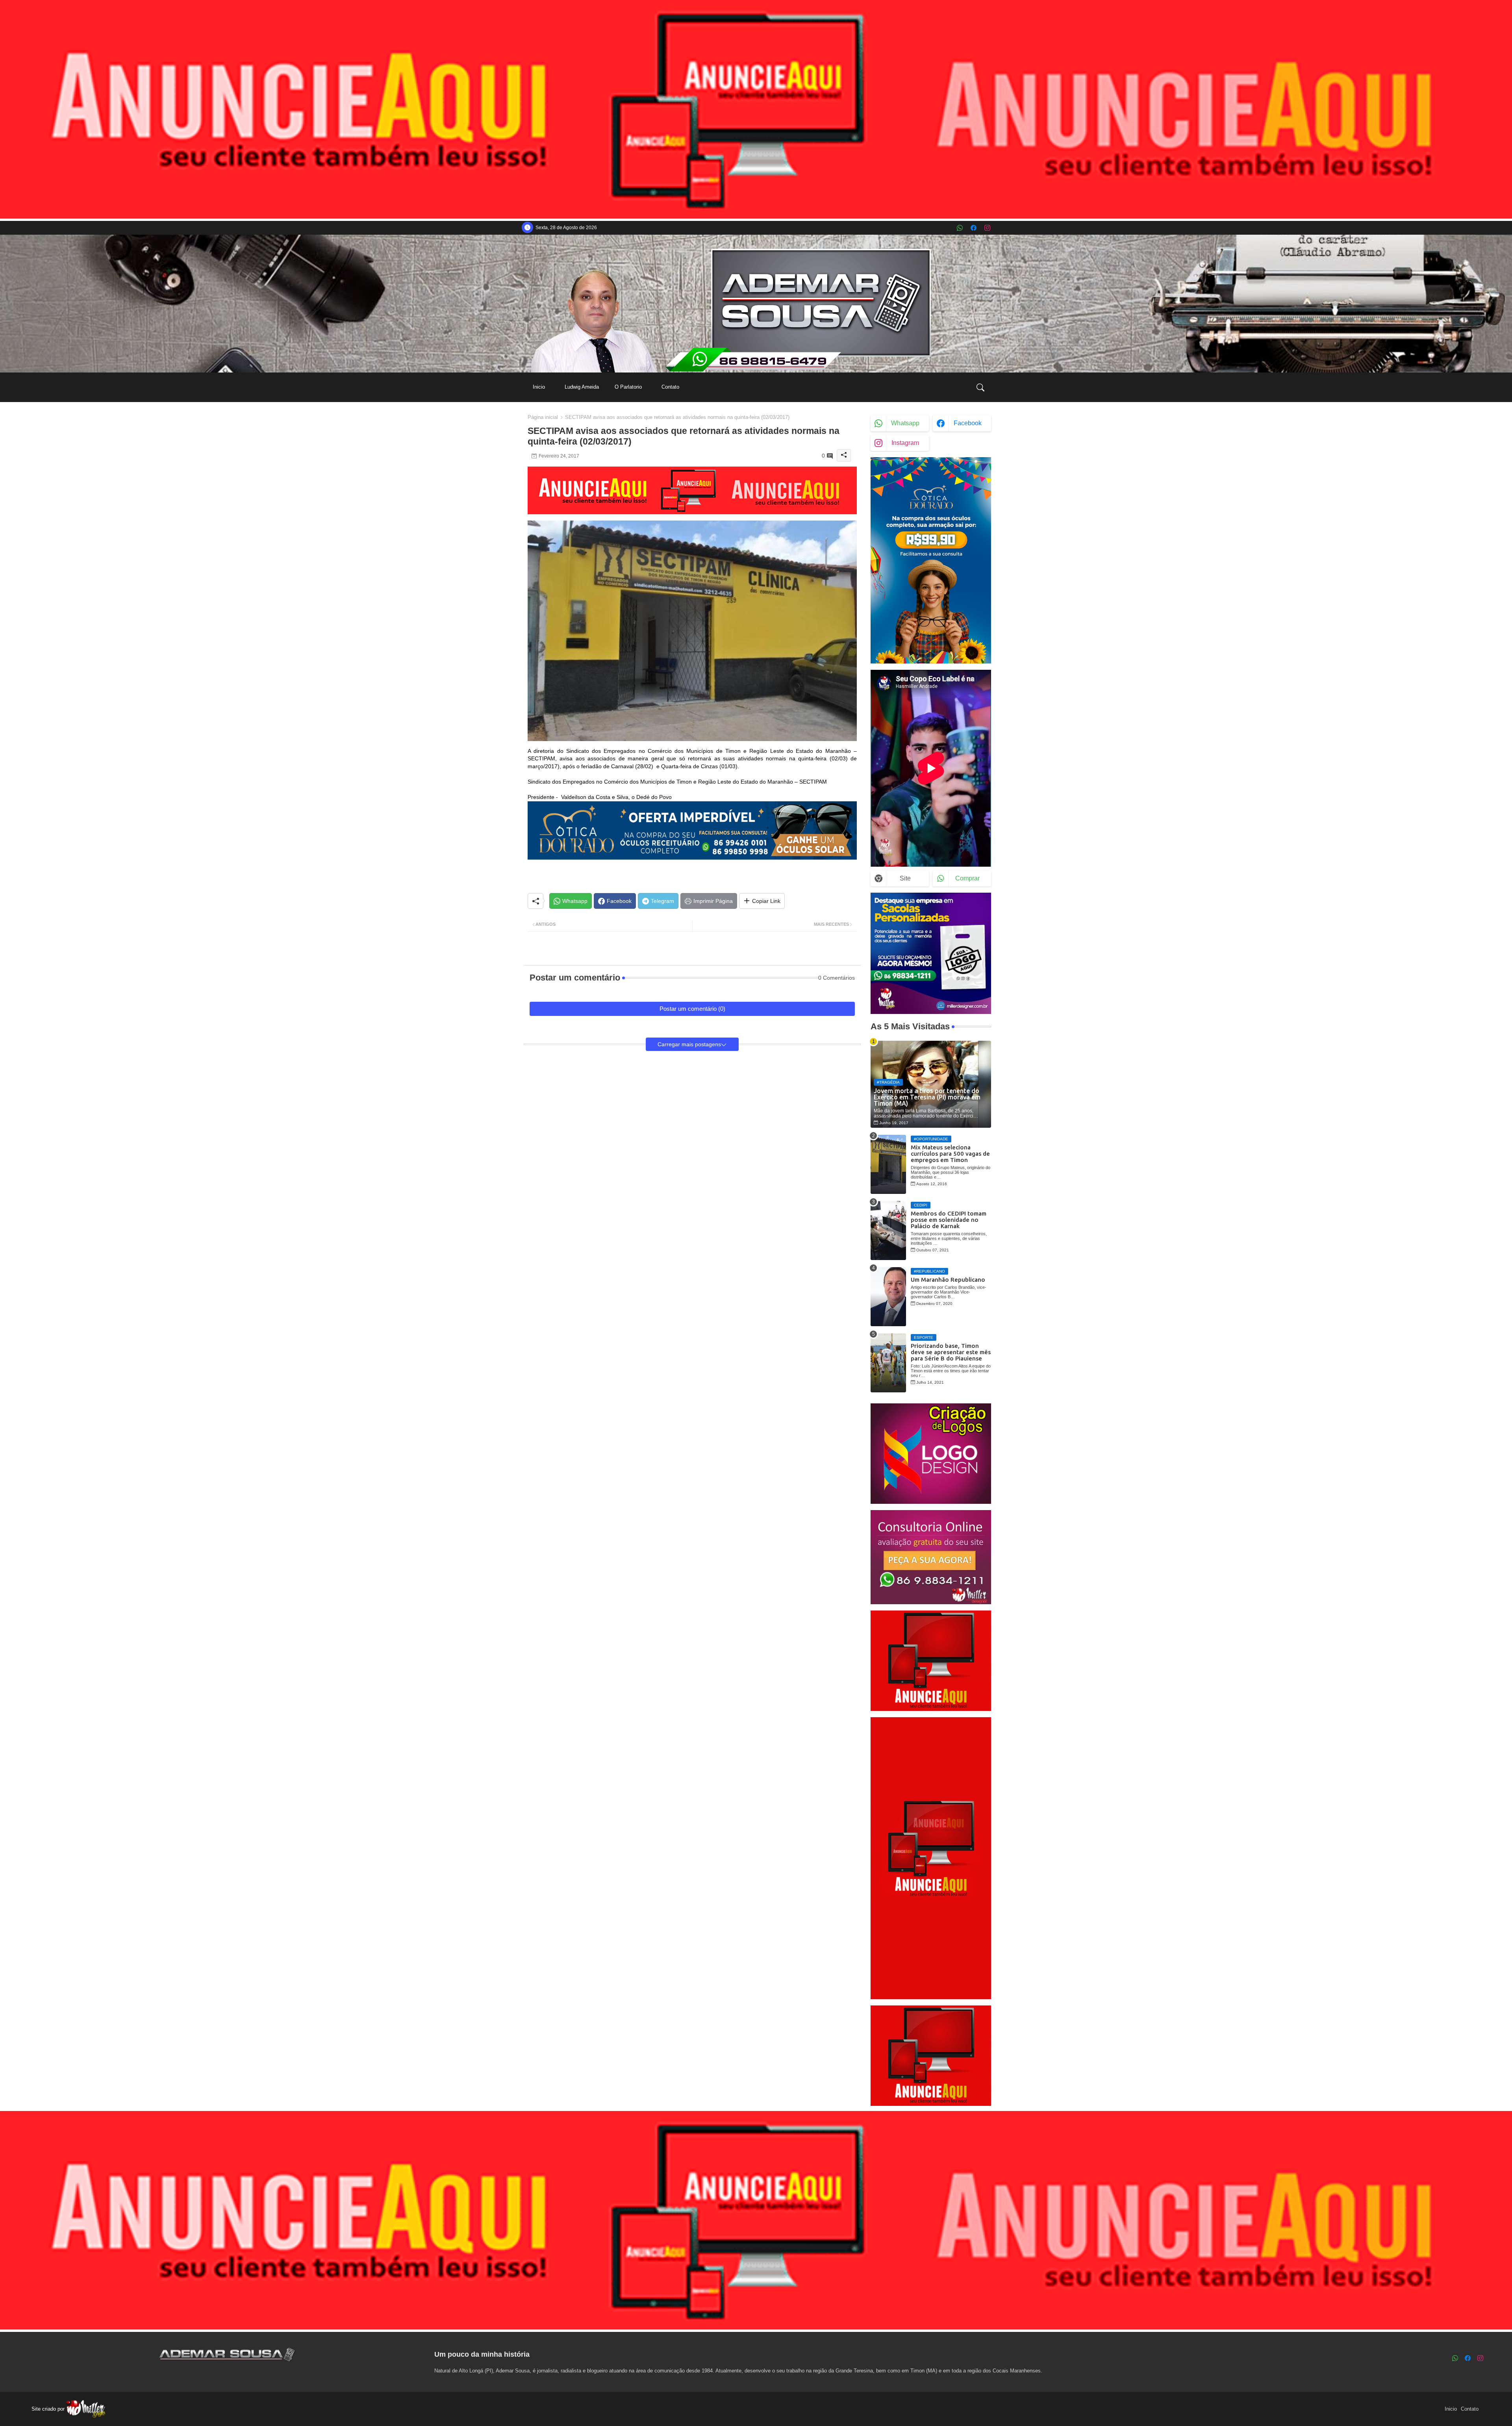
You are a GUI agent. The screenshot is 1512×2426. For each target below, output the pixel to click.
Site (905, 878)
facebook (968, 423)
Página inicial (543, 417)
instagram (905, 443)
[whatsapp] (960, 228)
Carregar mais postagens (689, 1044)
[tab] (539, 387)
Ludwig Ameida (582, 387)
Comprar (967, 878)
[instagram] (987, 228)
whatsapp (905, 423)
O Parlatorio (628, 387)
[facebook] (974, 228)
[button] (980, 387)
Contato (670, 387)
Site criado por (49, 2409)
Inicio (539, 387)
